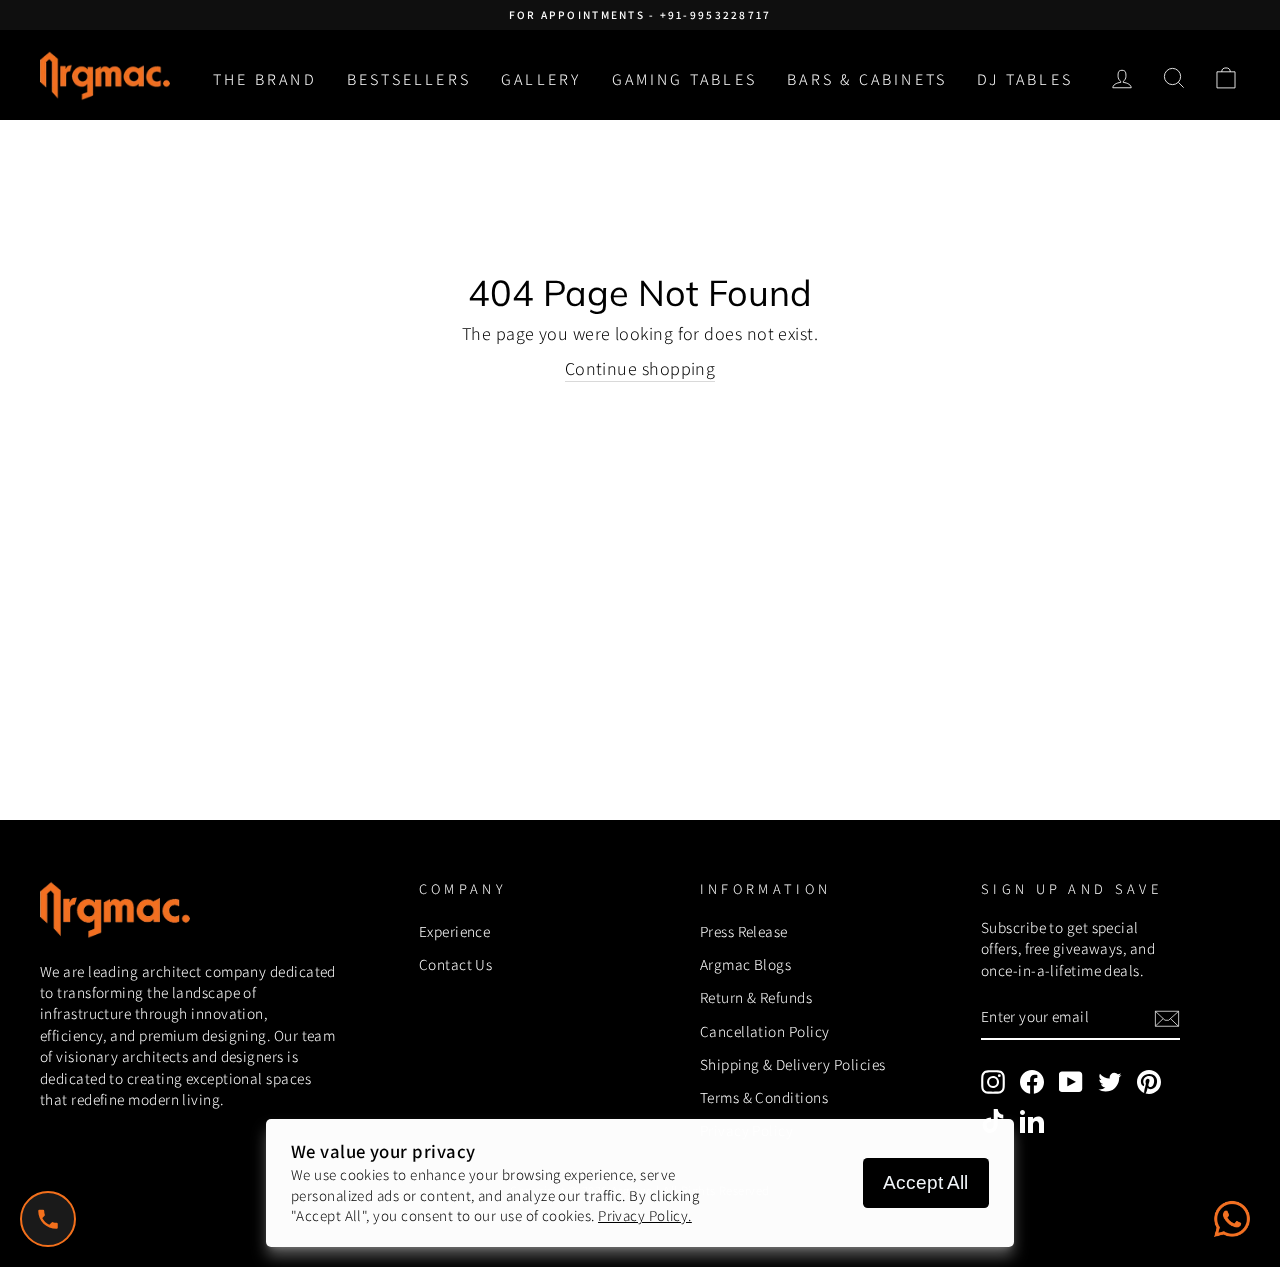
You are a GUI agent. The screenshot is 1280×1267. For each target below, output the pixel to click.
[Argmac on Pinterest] (1149, 1082)
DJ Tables (1025, 79)
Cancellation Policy (765, 1031)
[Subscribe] (1167, 1018)
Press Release (744, 931)
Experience (455, 931)
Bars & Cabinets (867, 79)
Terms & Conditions (764, 1097)
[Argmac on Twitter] (1110, 1082)
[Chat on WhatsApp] (1232, 1219)
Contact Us (456, 964)
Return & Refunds (756, 997)
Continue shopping (640, 368)
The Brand (265, 79)
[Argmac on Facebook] (1032, 1082)
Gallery (541, 79)
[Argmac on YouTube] (1071, 1082)
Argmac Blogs (745, 964)
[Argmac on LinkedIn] (1032, 1121)
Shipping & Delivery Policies (793, 1064)
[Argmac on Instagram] (993, 1082)
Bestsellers (409, 79)
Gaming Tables (685, 79)
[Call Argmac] (48, 1219)
